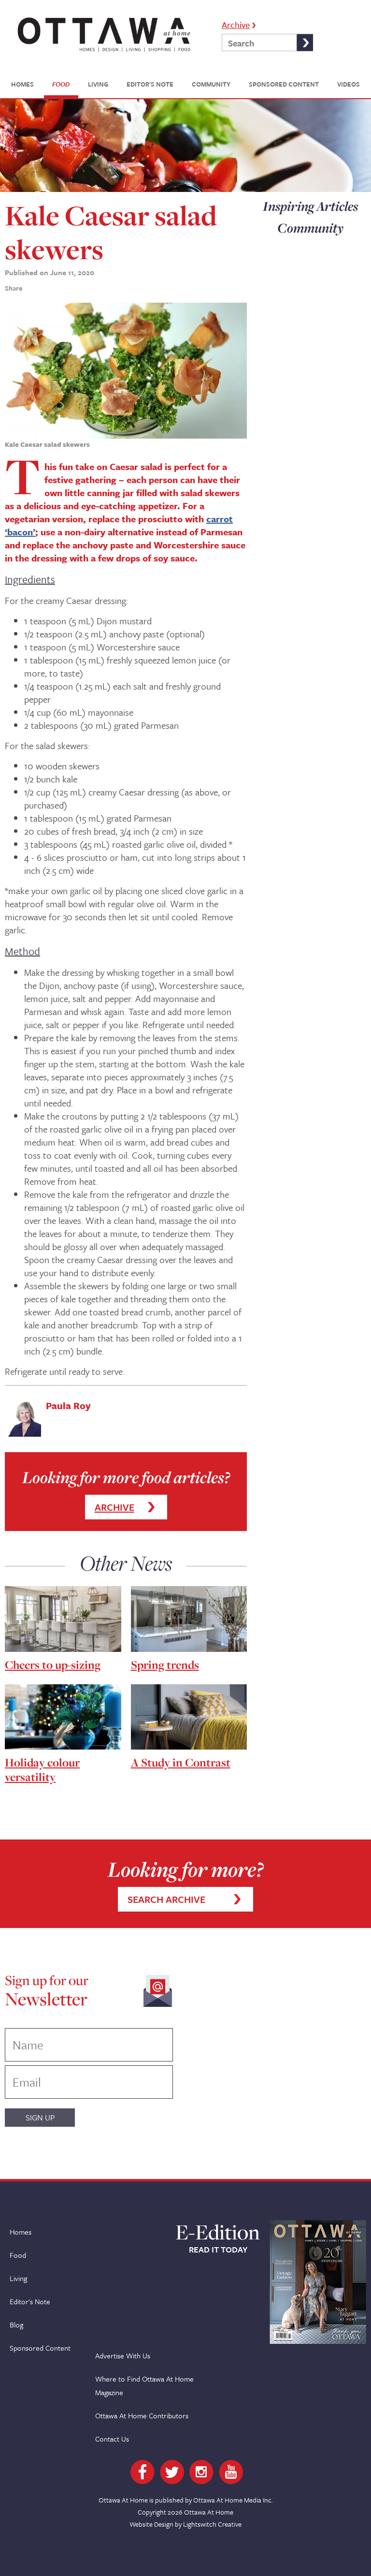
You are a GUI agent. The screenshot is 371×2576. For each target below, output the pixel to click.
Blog (16, 2325)
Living (18, 2278)
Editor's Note (30, 2301)
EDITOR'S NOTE (150, 84)
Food (18, 2255)
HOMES (22, 84)
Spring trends (165, 1665)
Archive (236, 24)
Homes (21, 2232)
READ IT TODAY (218, 2250)
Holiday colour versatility (42, 1770)
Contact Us (112, 2439)
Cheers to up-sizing (53, 1665)
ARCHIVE (114, 1507)
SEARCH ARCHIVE (166, 1899)
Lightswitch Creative (212, 2524)
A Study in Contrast (181, 1762)
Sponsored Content (40, 2348)
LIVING (98, 84)
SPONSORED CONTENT (284, 84)
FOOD (61, 84)
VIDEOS (349, 84)
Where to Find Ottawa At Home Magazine (144, 2385)
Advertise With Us (123, 2355)
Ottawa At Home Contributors (142, 2415)
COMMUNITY (211, 84)
